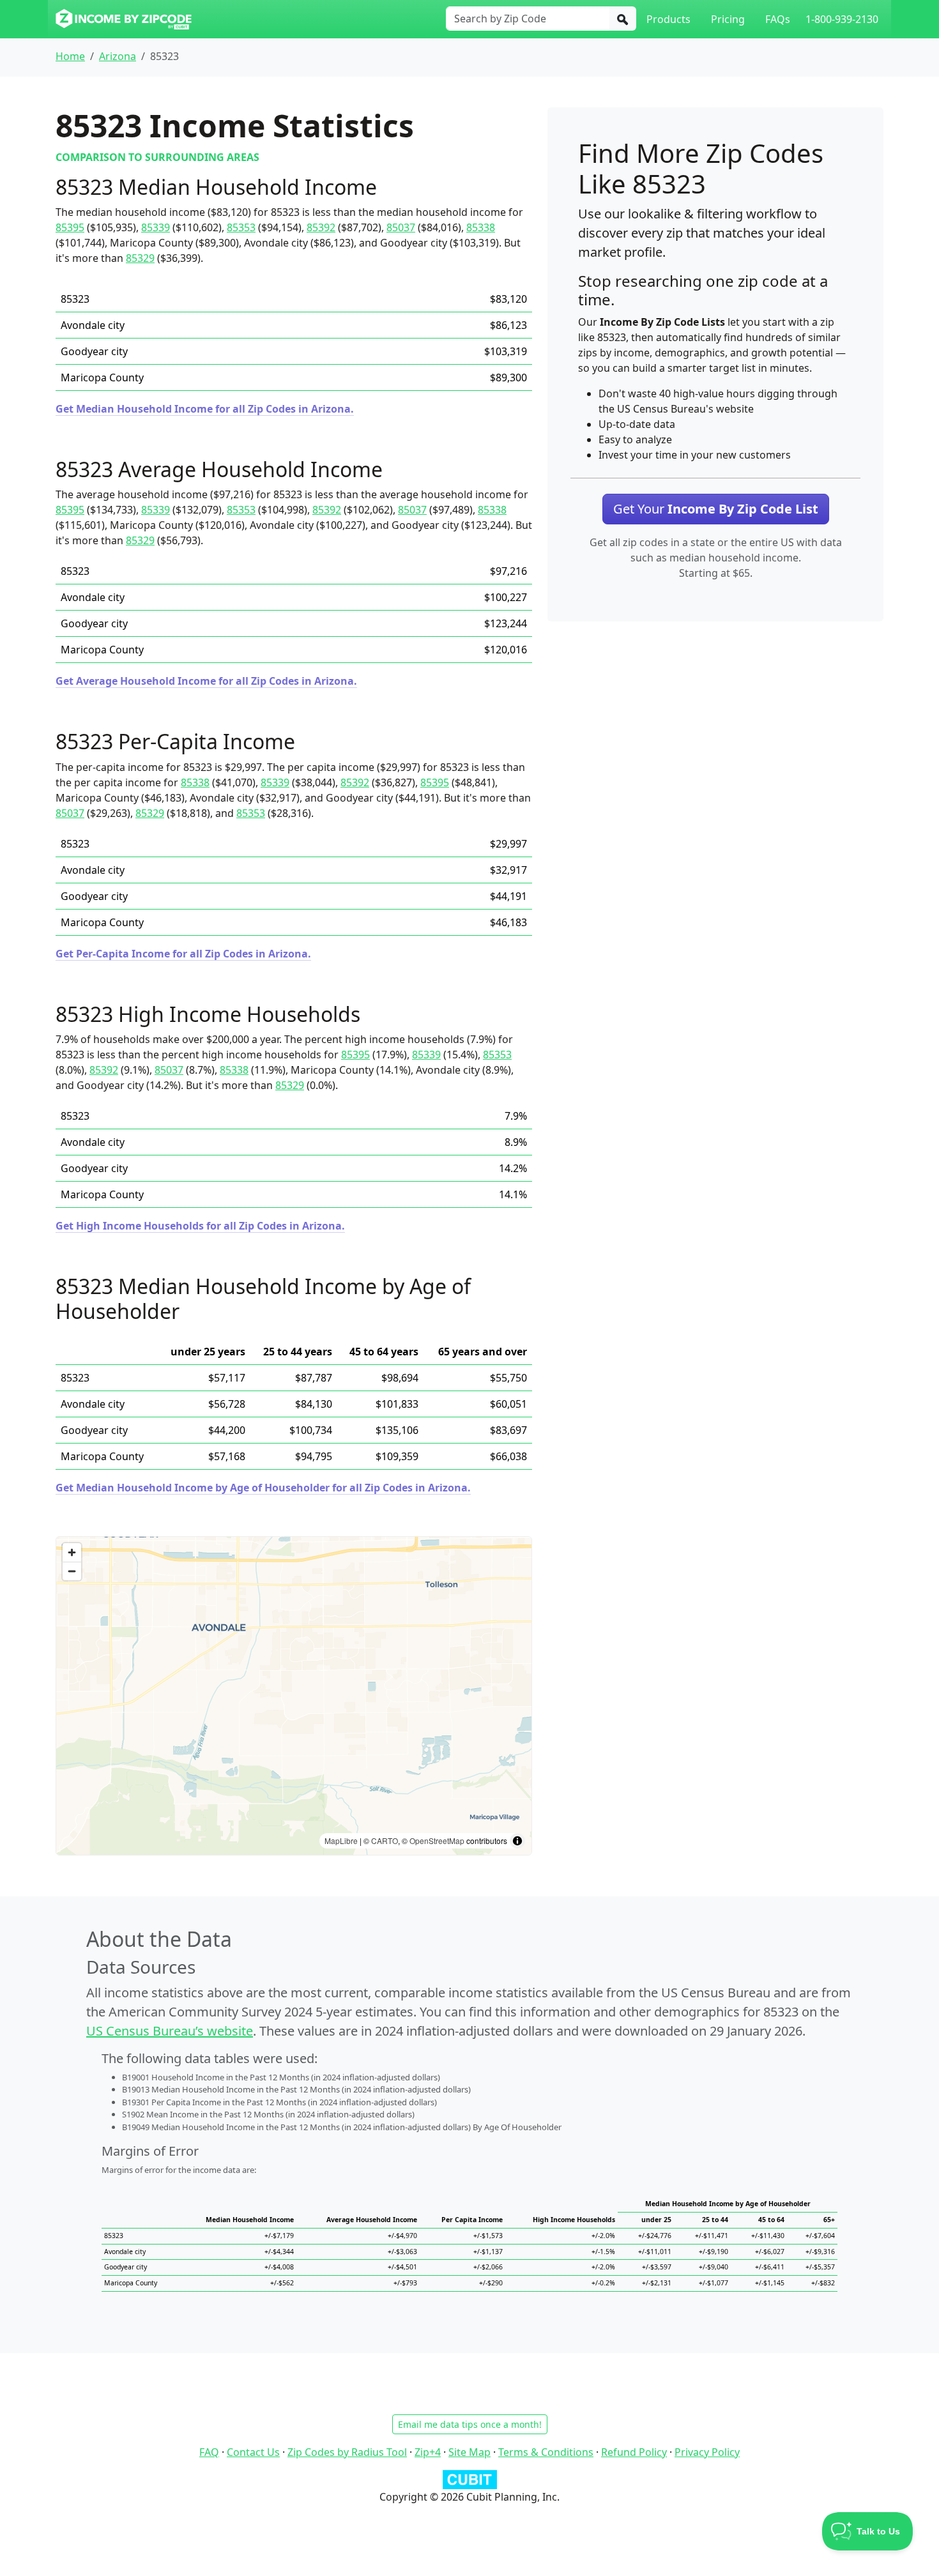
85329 (140, 258)
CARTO (385, 1841)
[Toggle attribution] (517, 1841)
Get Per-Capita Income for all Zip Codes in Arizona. (183, 954)
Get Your (716, 509)
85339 (156, 227)
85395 (70, 227)
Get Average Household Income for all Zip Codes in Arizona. (206, 681)
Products (668, 19)
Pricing (728, 19)
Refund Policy (634, 2452)
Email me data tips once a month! (470, 2424)
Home (70, 56)
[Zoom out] (72, 1571)
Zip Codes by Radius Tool (347, 2452)
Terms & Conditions (546, 2452)
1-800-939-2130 (842, 19)
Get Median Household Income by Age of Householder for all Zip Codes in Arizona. (263, 1488)
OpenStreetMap (437, 1841)
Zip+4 (428, 2452)
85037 (401, 227)
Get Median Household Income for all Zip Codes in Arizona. (205, 409)
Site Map (469, 2452)
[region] (294, 1696)
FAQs (778, 19)
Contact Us (253, 2452)
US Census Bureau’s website (170, 2031)
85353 (241, 227)
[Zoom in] (72, 1552)
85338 (481, 227)
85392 (321, 227)
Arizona (118, 56)
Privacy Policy (707, 2452)
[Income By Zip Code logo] (124, 19)
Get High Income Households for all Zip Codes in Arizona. (200, 1226)
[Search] (623, 19)
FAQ (209, 2452)
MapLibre (341, 1841)
